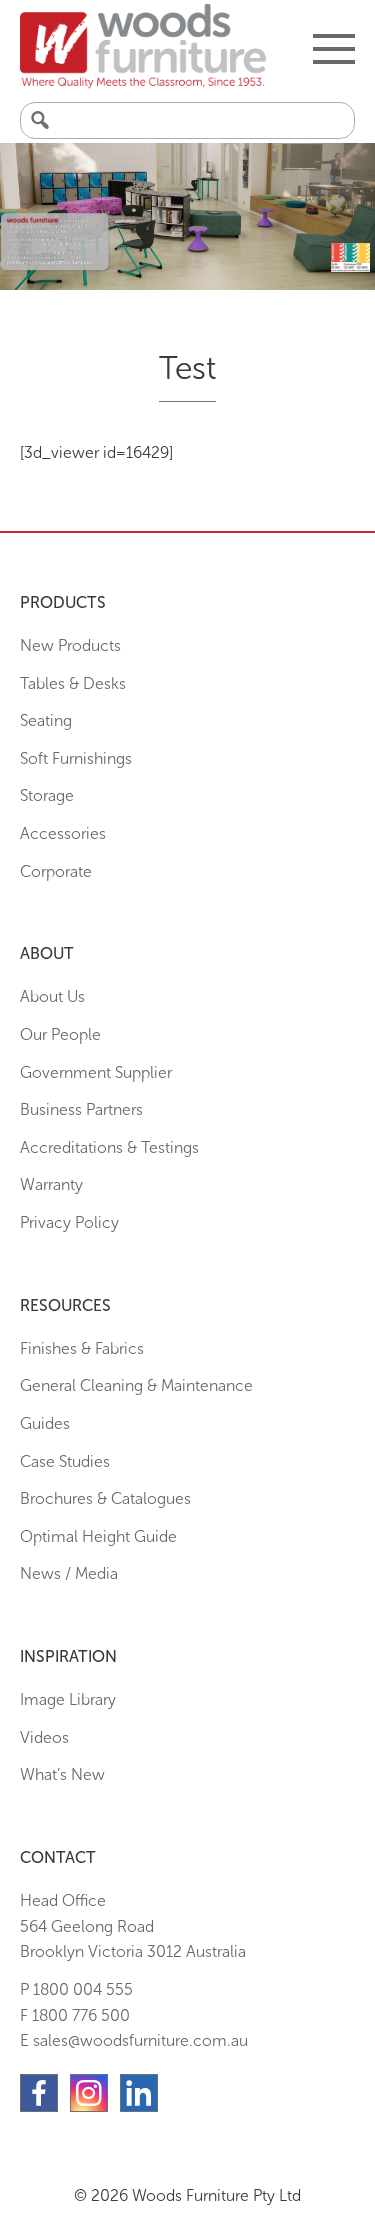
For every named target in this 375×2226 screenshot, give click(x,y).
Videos (44, 1737)
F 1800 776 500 (75, 2015)
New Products (70, 645)
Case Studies (65, 1461)
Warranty (51, 1184)
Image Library (68, 1699)
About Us (52, 996)
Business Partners (81, 1109)
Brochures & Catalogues (105, 1498)
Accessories (63, 833)
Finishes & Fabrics (82, 1348)
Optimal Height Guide (98, 1536)
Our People (60, 1034)
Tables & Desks (73, 683)
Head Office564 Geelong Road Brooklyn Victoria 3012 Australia (133, 1926)
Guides (45, 1423)
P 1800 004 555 (76, 1989)
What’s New (62, 1774)
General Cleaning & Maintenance (136, 1385)
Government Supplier (96, 1072)
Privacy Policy (69, 1222)
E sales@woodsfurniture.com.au (134, 2040)
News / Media (69, 1573)
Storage (47, 795)
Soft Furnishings (76, 758)
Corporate (56, 871)
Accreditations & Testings (109, 1147)
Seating (46, 720)
